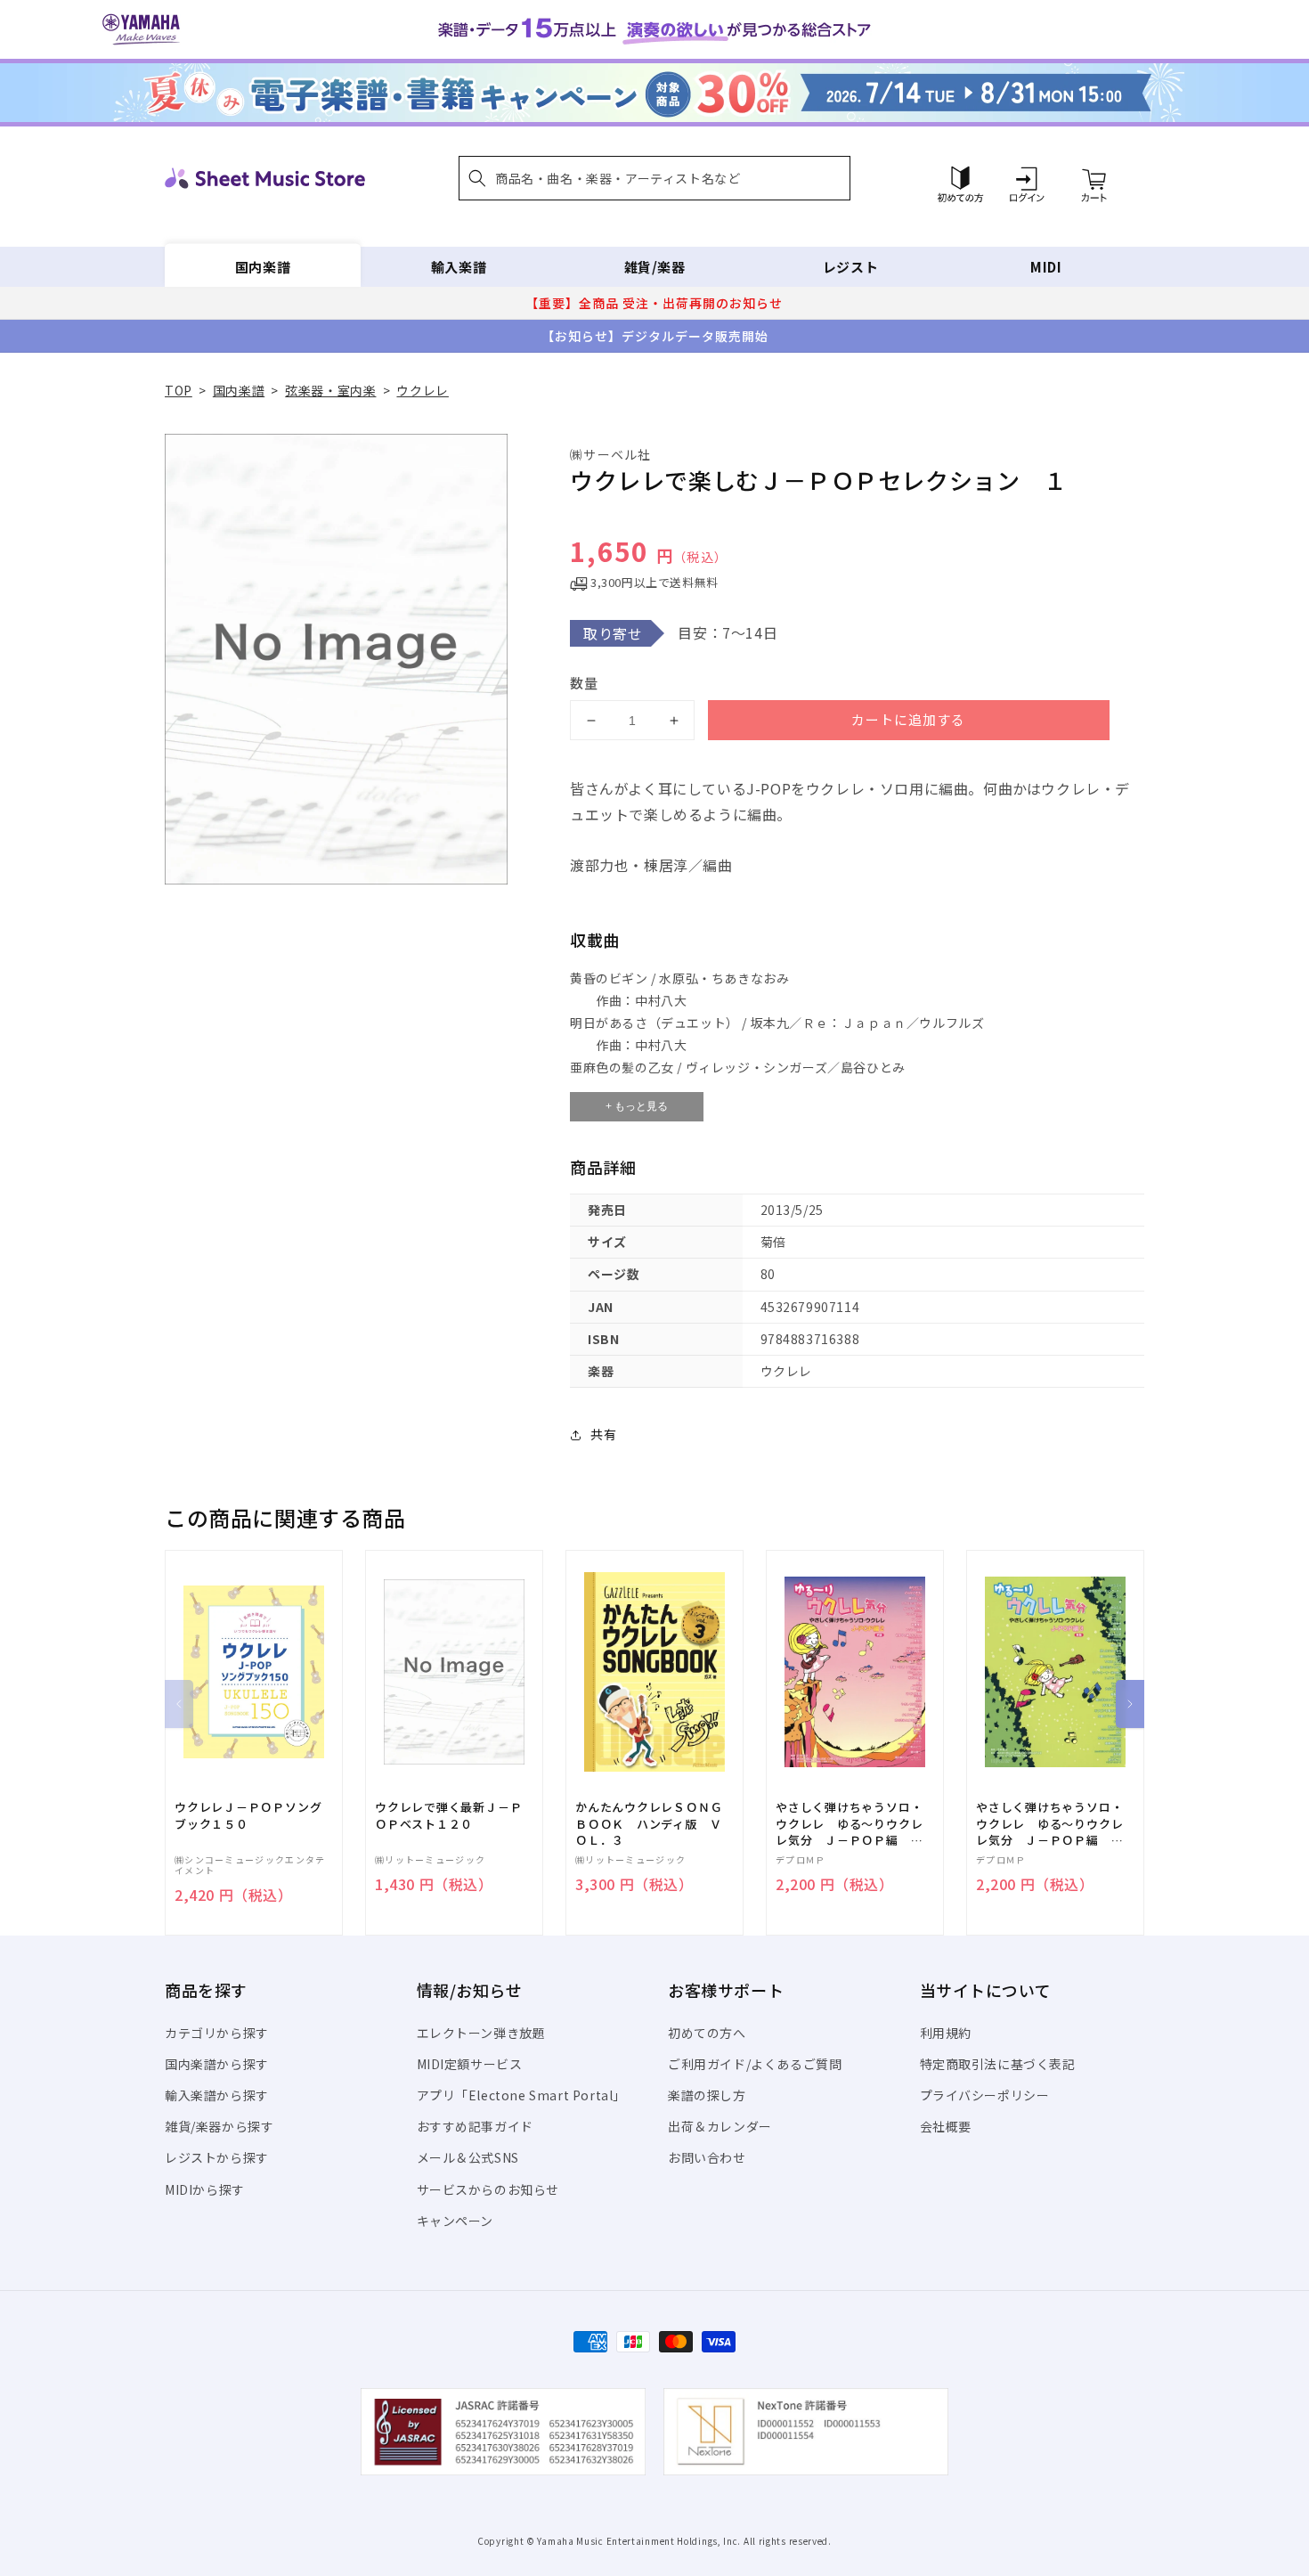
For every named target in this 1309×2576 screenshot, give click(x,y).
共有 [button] (603, 1434)
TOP (179, 390)
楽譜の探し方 (707, 2095)
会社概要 (946, 2126)
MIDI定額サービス (470, 2064)
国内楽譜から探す (217, 2064)
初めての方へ (707, 2033)
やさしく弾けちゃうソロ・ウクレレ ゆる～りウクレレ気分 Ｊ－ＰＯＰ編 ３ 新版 (1055, 1824)
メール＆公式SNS (468, 2157)
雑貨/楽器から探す (219, 2126)
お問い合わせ (707, 2157)
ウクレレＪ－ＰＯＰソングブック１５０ (248, 1815)
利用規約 (946, 2033)
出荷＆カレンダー (720, 2126)
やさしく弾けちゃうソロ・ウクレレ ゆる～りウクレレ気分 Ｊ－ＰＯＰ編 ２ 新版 (855, 1824)
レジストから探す (217, 2157)
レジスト (850, 267)
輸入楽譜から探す (217, 2095)
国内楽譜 (263, 267)
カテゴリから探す (217, 2033)
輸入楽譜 (459, 267)
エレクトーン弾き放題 (481, 2033)
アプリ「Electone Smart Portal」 (522, 2095)
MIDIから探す (205, 2189)
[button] (654, 178)
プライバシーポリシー (985, 2095)
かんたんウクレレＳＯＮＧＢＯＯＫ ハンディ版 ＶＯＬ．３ (649, 1823)
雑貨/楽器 (655, 267)
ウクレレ (422, 390)
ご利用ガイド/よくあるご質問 (755, 2064)
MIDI (1046, 267)
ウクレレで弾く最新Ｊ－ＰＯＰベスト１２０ (448, 1815)
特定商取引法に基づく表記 (998, 2064)
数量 (584, 683)
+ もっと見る (637, 1106)
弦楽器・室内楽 (330, 390)
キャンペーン (455, 2221)
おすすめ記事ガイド (475, 2126)
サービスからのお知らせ (488, 2189)
